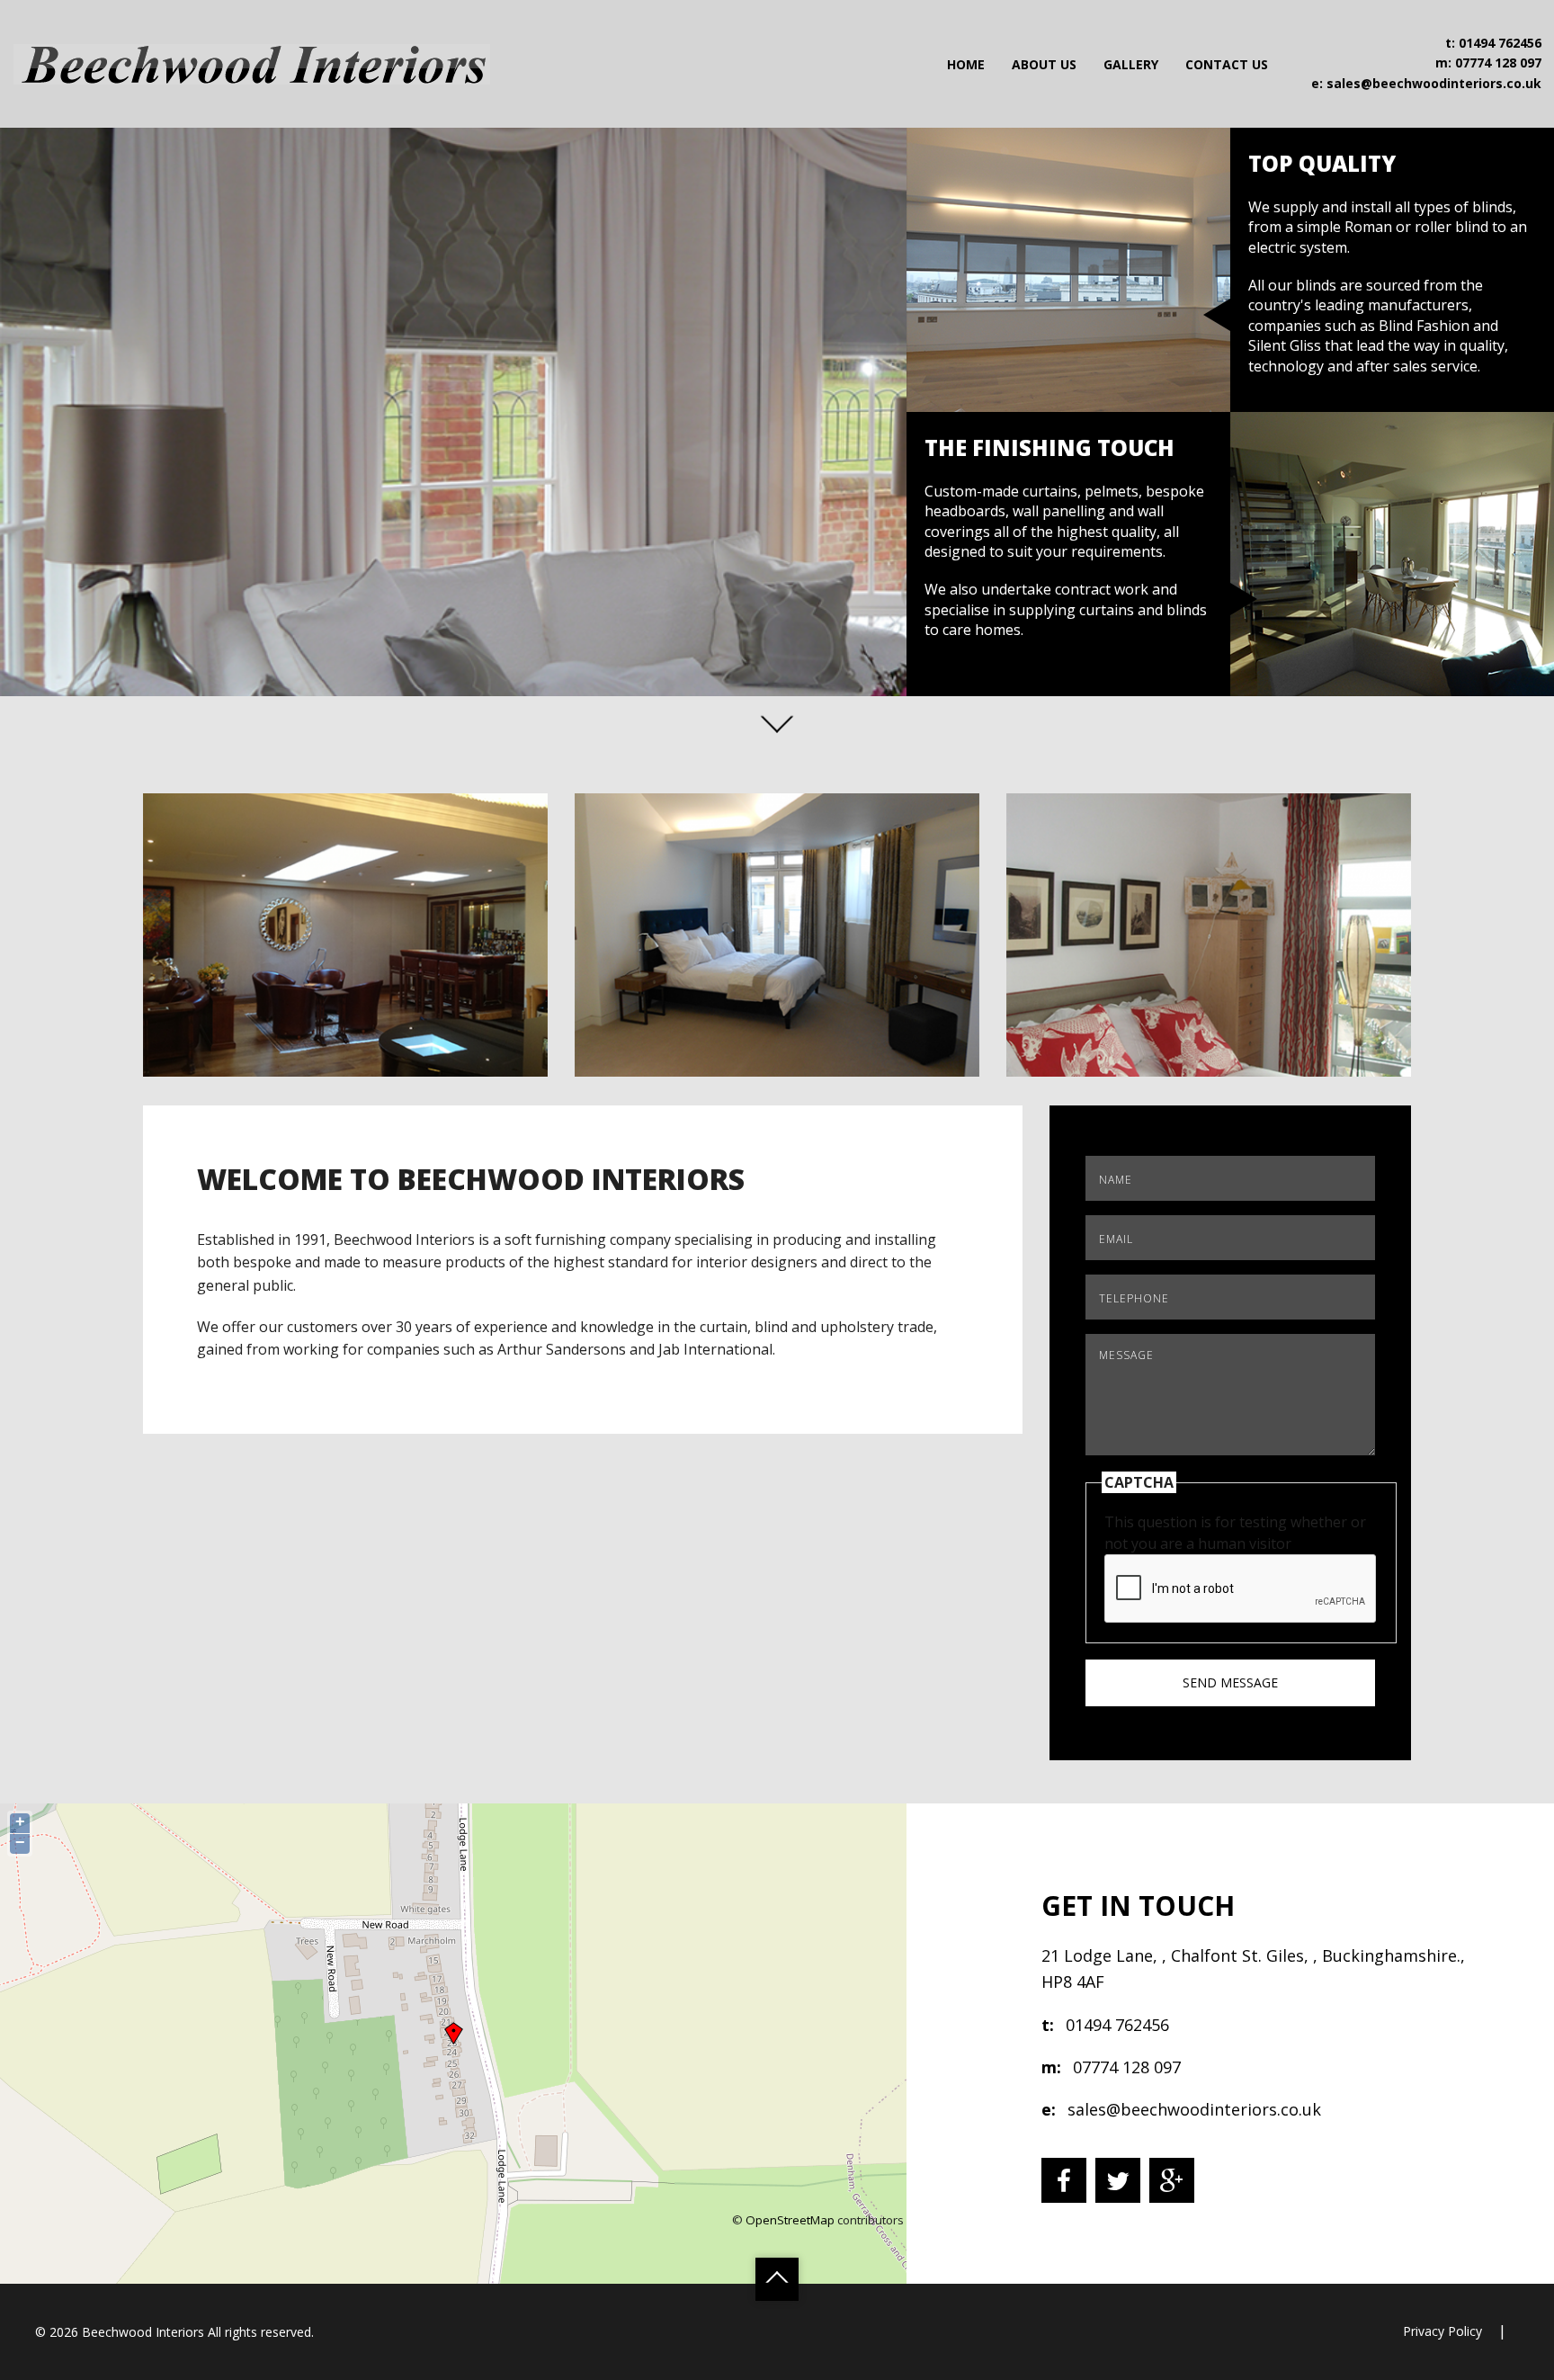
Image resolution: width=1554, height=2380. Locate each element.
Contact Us (1227, 64)
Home (966, 64)
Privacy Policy (1442, 2331)
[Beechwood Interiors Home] (252, 62)
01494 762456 (1500, 43)
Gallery (1131, 64)
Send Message (1230, 1682)
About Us (1044, 64)
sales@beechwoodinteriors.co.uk (1434, 83)
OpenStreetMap (790, 2220)
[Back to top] (777, 2279)
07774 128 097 (1498, 63)
